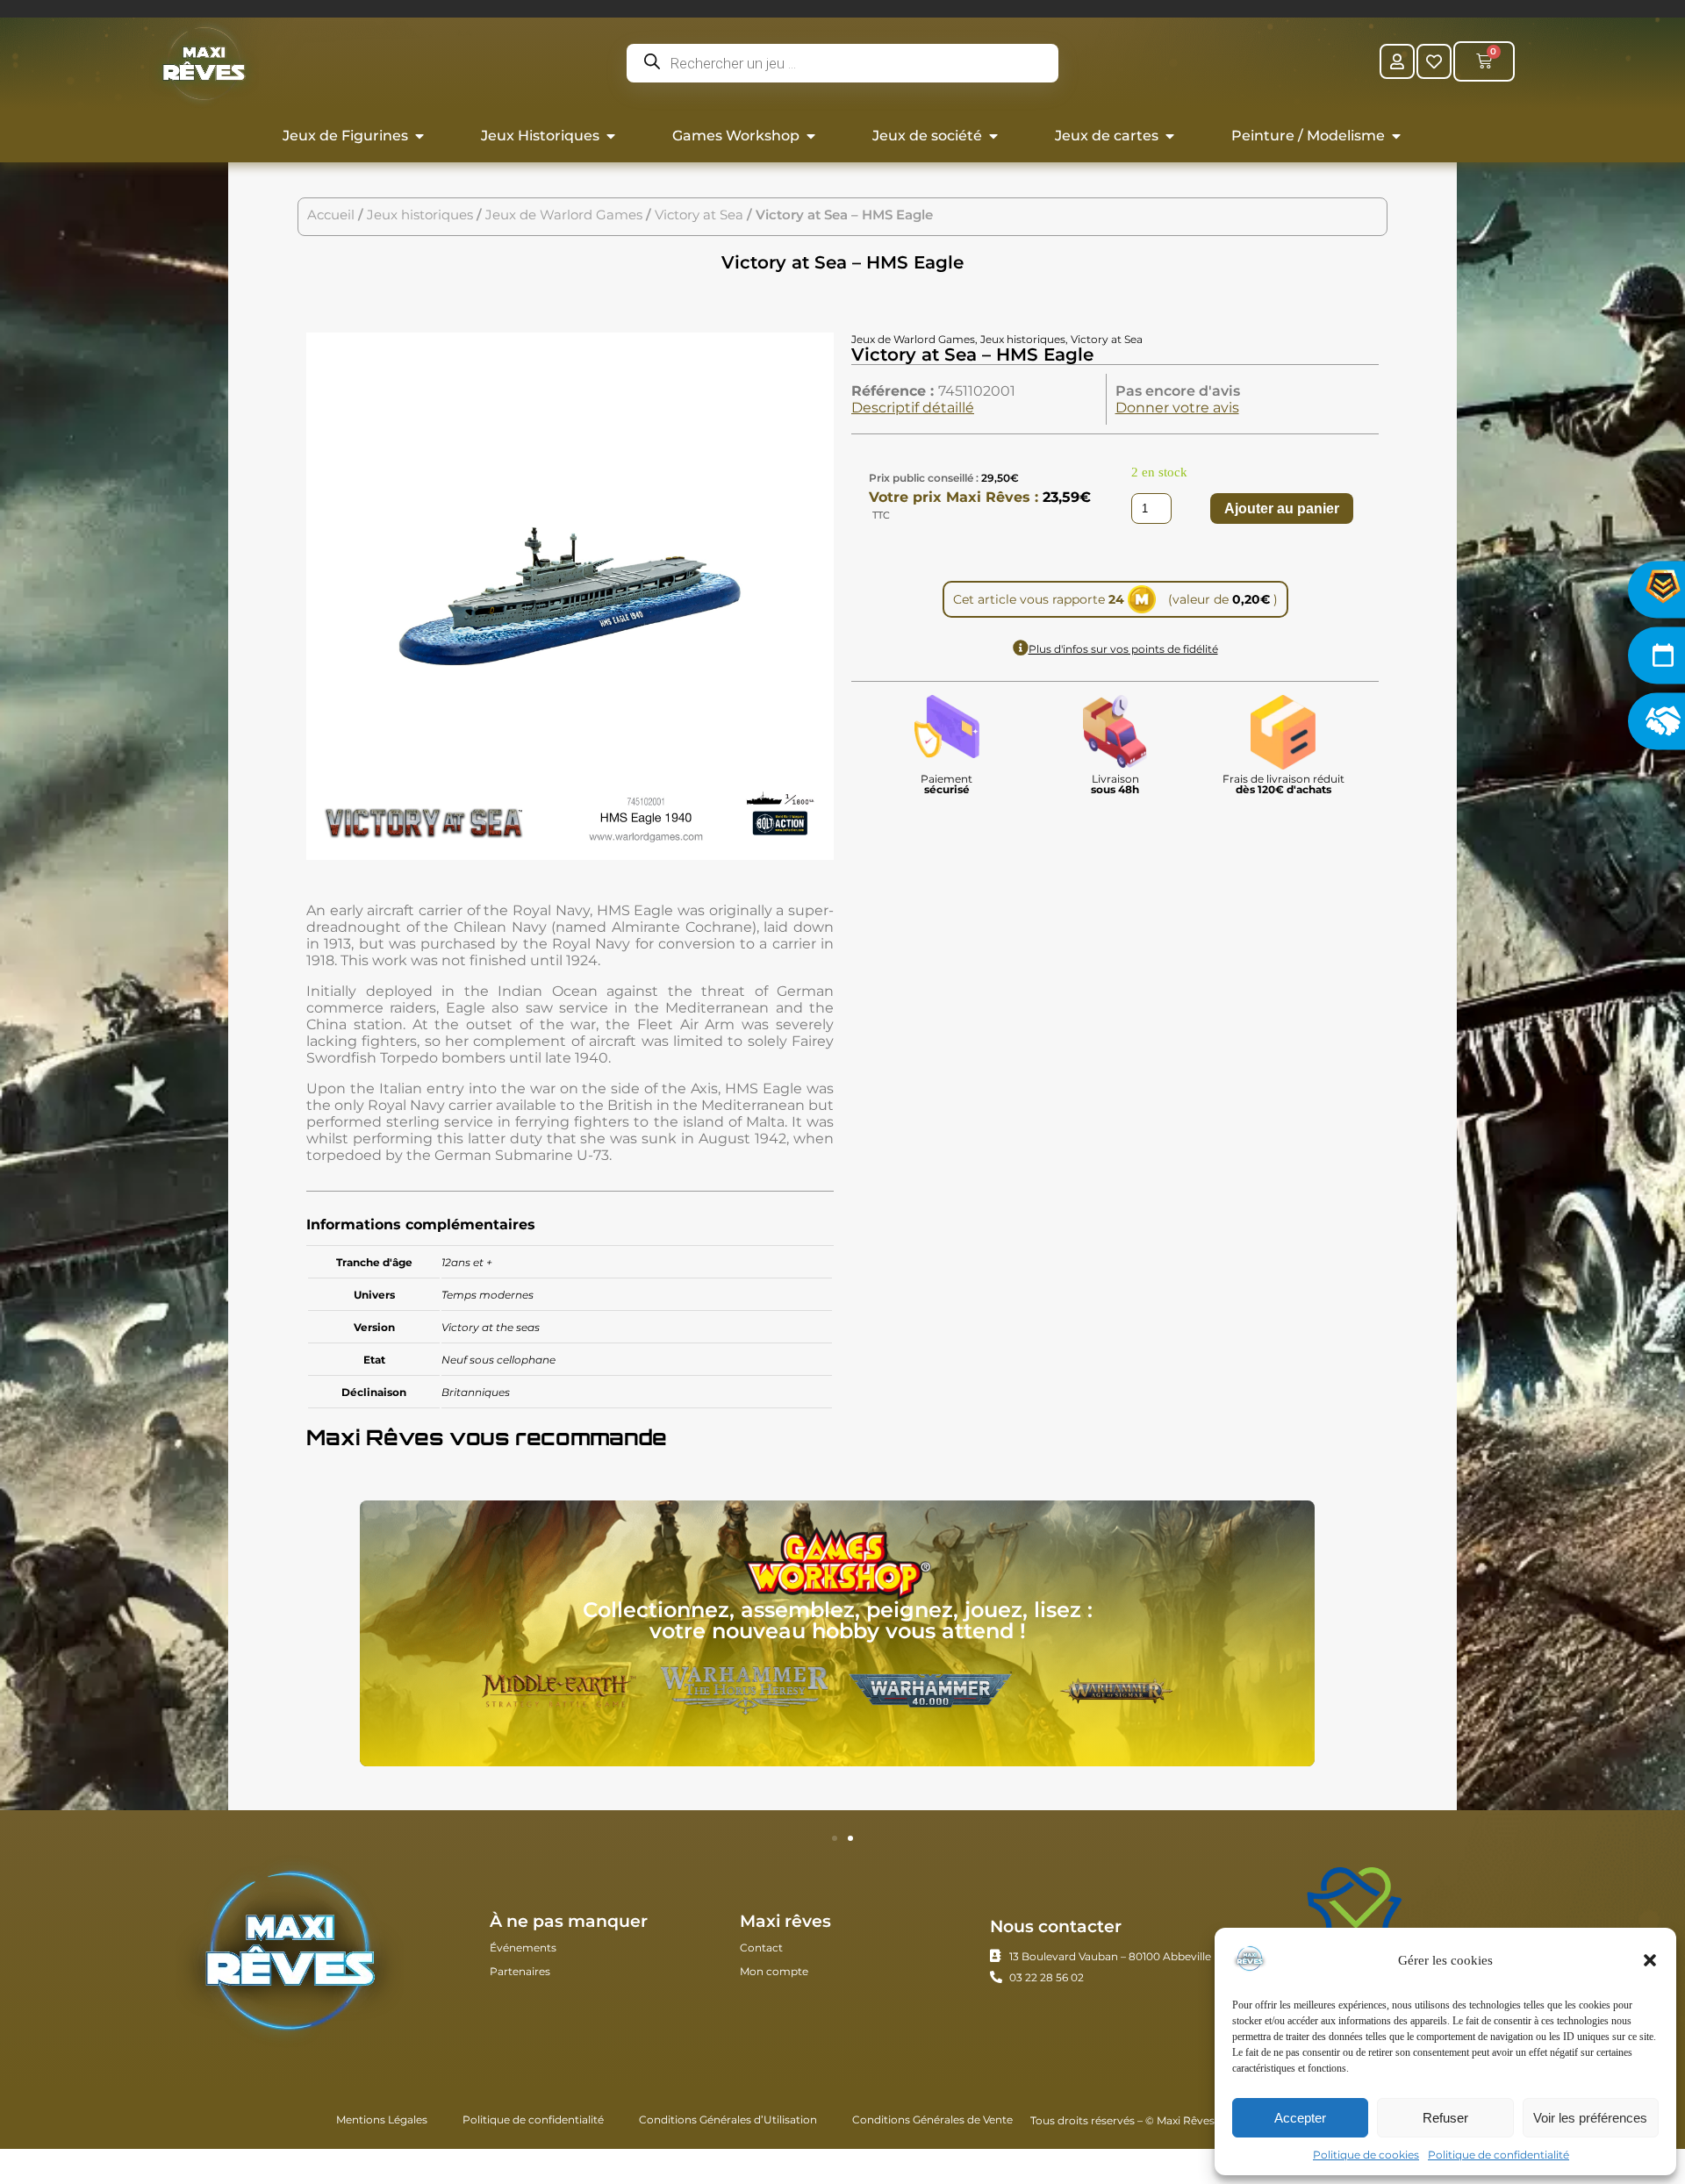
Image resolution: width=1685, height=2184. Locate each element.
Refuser (1445, 2118)
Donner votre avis (1177, 408)
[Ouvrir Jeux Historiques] (611, 136)
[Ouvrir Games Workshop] (811, 136)
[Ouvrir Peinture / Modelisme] (1396, 136)
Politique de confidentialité (1499, 2155)
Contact (761, 1948)
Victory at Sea (699, 215)
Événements (523, 1948)
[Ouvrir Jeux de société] (993, 136)
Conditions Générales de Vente (932, 2120)
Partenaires (520, 1971)
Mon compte (774, 1971)
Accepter (1300, 2118)
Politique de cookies (1366, 2155)
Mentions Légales (382, 2120)
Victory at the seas (491, 1327)
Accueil (331, 215)
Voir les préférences (1590, 2118)
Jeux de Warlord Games (564, 215)
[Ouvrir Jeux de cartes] (1170, 136)
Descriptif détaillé (913, 408)
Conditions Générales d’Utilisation (728, 2120)
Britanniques (476, 1392)
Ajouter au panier (1282, 508)
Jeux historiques (420, 215)
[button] (1650, 1960)
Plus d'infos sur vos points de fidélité (1123, 649)
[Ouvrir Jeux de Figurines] (419, 136)
